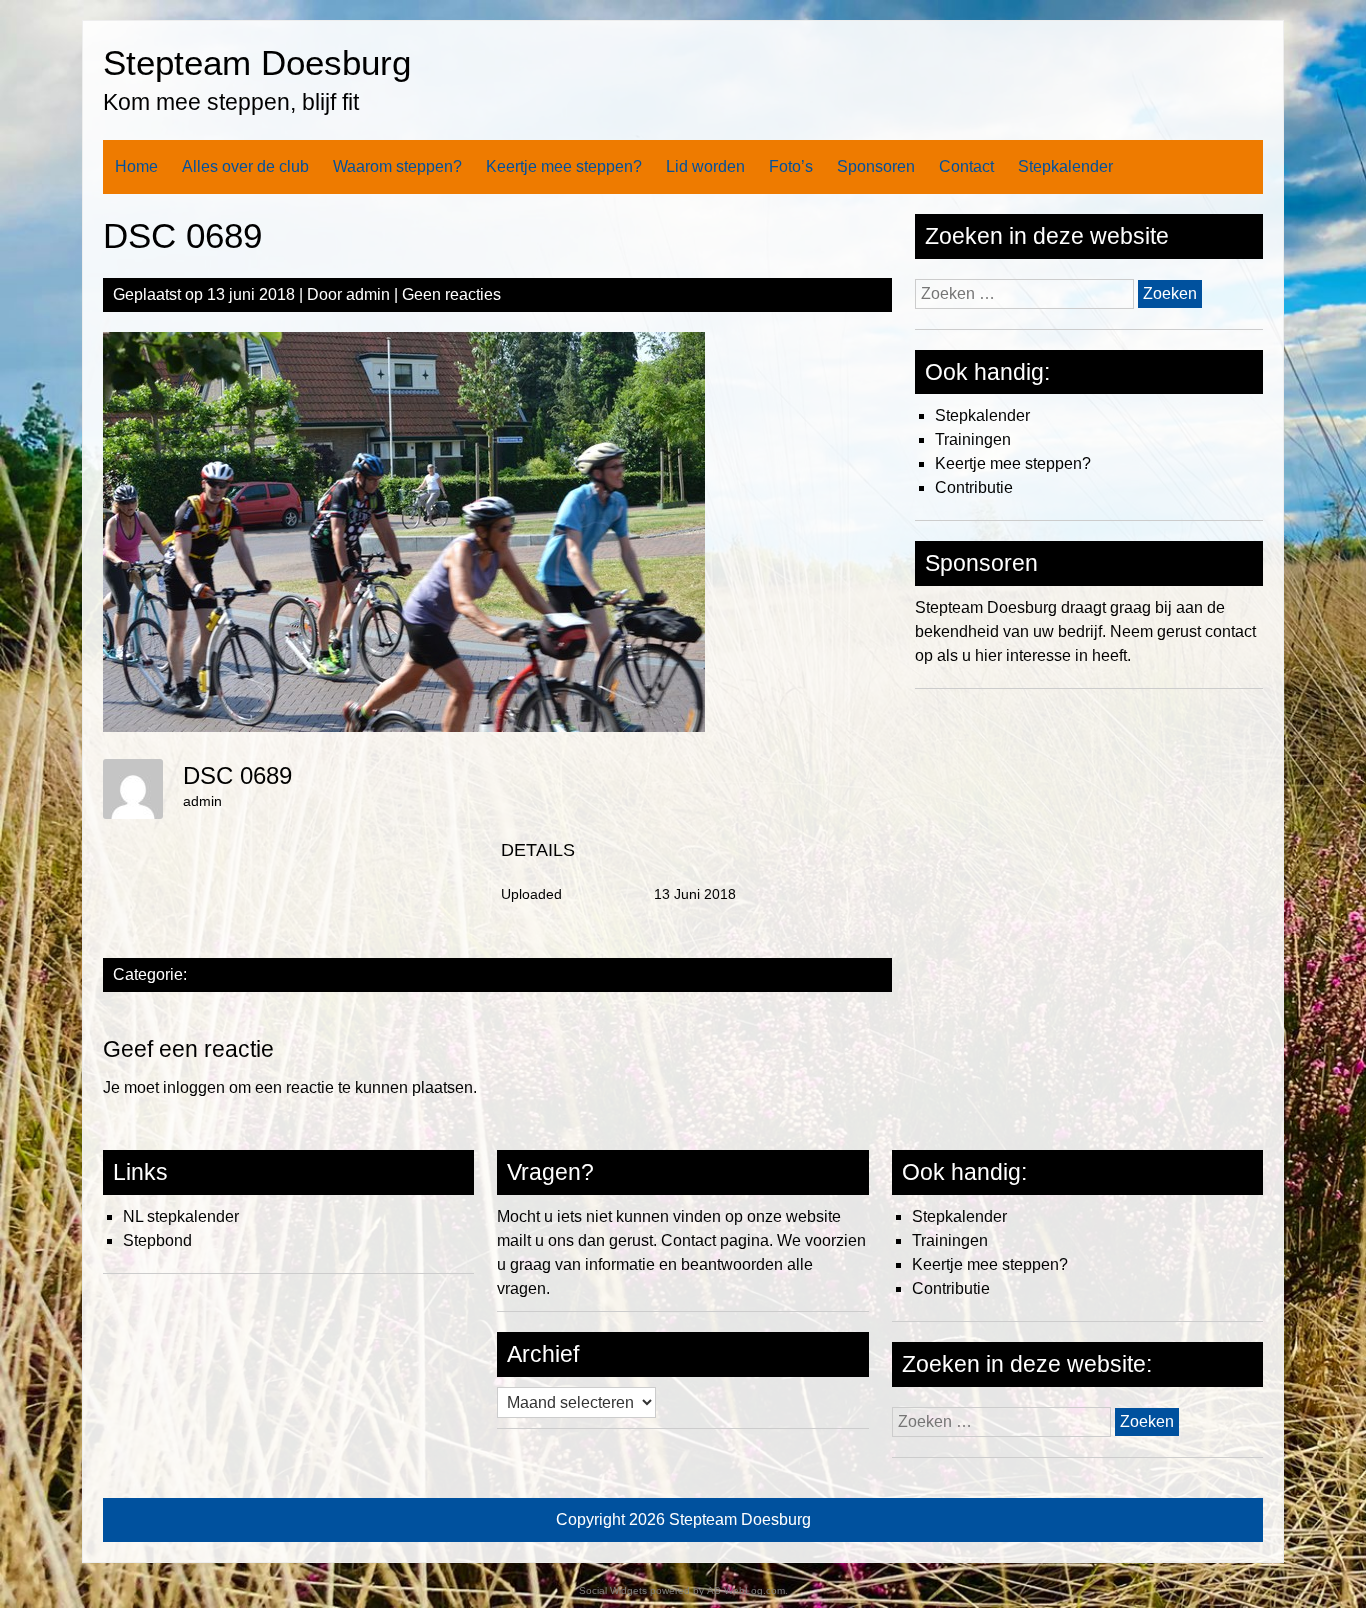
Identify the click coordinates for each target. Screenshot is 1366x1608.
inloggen (194, 1087)
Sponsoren (876, 166)
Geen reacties (451, 294)
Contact (966, 166)
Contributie (974, 487)
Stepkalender (1065, 166)
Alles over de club (245, 166)
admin (368, 294)
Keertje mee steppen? (564, 166)
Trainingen (973, 439)
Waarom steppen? (397, 166)
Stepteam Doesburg (257, 62)
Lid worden (705, 166)
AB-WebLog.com (746, 1590)
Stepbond (157, 1240)
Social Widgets (613, 1590)
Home (136, 166)
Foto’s (791, 166)
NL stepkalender (181, 1216)
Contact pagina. (717, 1240)
